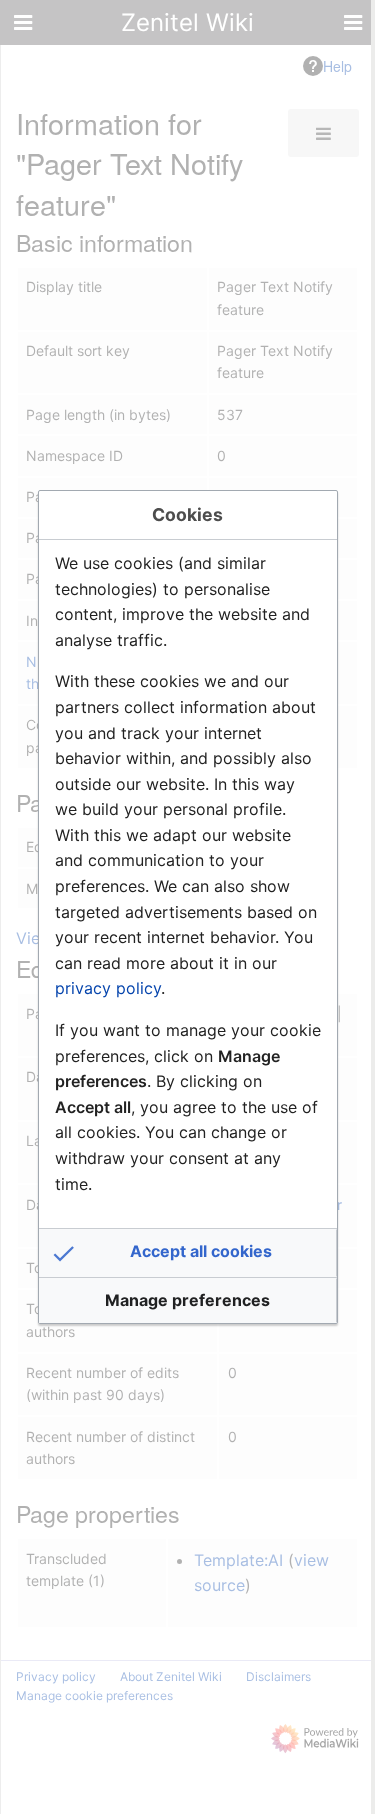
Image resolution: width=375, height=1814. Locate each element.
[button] (188, 1253)
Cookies (187, 514)
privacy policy (108, 988)
